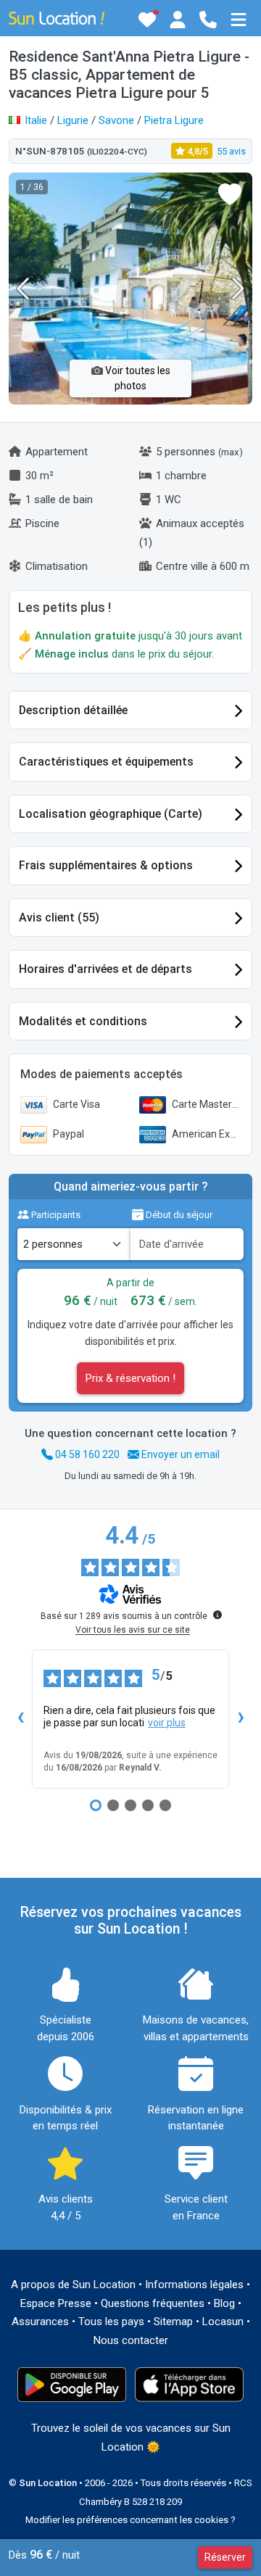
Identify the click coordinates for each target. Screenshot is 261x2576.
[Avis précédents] (20, 1719)
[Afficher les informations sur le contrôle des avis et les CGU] (217, 1615)
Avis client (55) (59, 918)
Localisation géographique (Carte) (111, 814)
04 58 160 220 (86, 1454)
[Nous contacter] (208, 20)
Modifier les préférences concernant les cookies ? (130, 2520)
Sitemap (173, 2322)
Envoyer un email (179, 1454)
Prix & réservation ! (130, 1378)
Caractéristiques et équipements (106, 762)
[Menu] (239, 20)
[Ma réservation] (178, 20)
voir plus (167, 1723)
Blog (224, 2303)
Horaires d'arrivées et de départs (105, 969)
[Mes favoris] (147, 20)
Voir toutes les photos (137, 378)
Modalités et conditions (83, 1021)
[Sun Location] (57, 17)
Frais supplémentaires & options (106, 865)
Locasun (223, 2322)
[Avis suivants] (241, 1719)
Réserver (225, 2557)
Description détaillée (73, 710)
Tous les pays (111, 2322)
